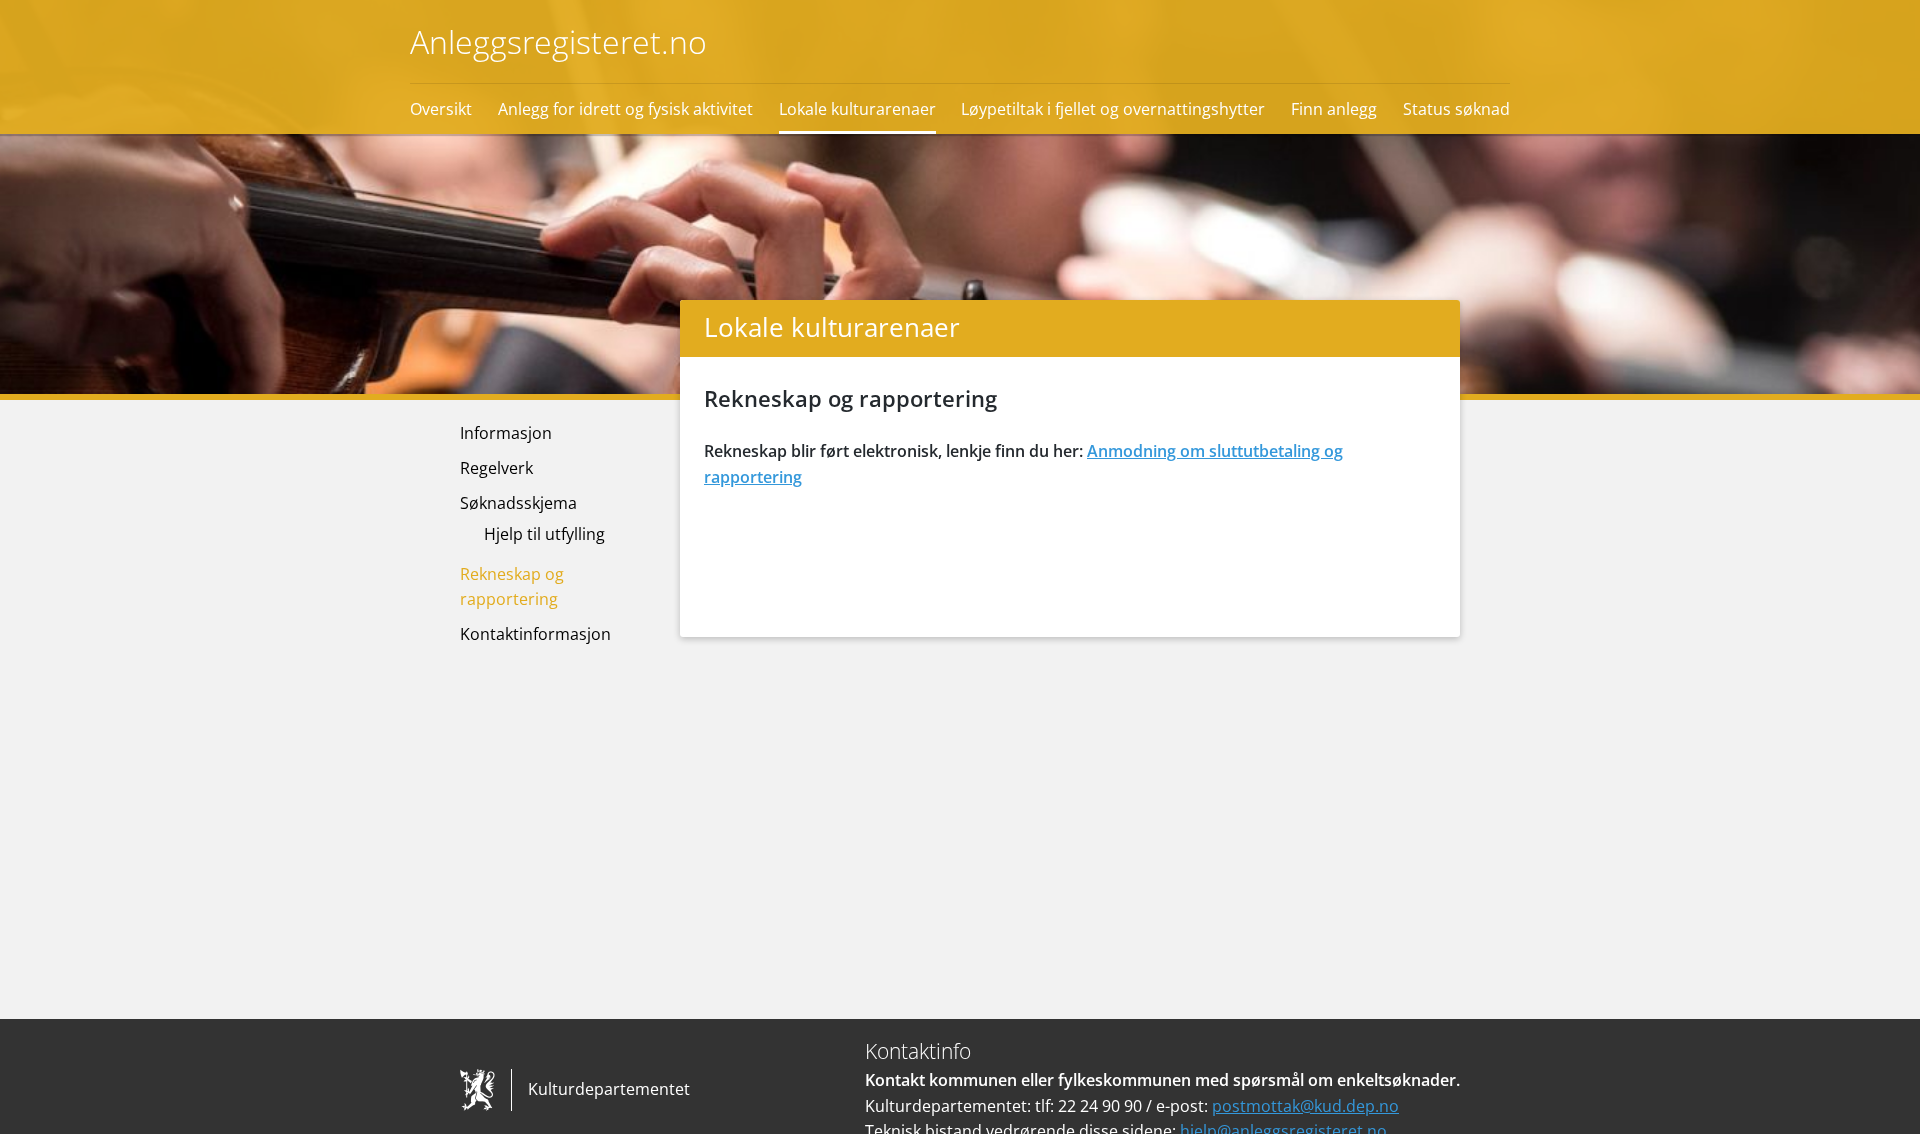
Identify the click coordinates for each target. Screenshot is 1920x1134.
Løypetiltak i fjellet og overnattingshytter (1113, 109)
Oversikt (441, 109)
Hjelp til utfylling (544, 534)
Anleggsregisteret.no (558, 41)
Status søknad (1456, 109)
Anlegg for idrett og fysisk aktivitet (625, 109)
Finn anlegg (1334, 109)
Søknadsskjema (518, 503)
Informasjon (506, 433)
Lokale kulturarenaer (857, 109)
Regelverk (496, 468)
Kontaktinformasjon (535, 634)
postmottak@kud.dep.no (1305, 1106)
